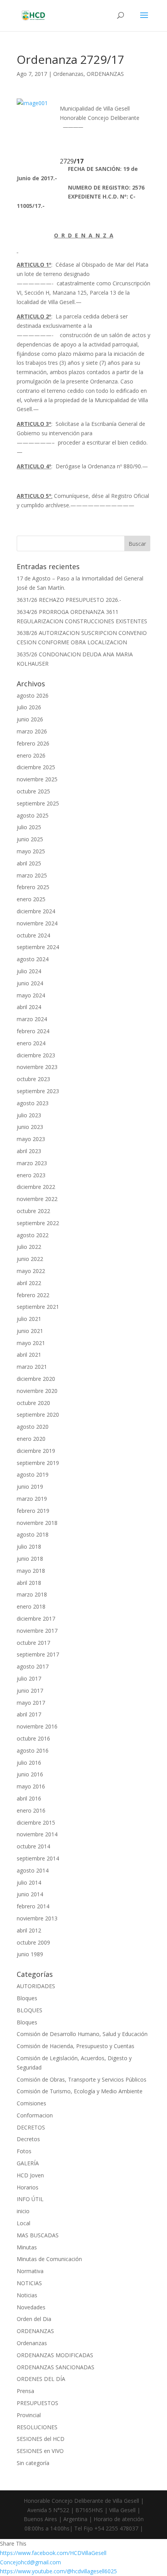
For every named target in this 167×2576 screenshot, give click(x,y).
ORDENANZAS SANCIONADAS (56, 2367)
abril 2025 (29, 863)
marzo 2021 (32, 1367)
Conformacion (35, 2115)
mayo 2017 (31, 1703)
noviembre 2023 (37, 1067)
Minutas (27, 2247)
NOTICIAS (29, 2283)
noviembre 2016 (37, 1726)
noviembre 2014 (37, 1834)
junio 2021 (30, 1331)
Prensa (25, 2391)
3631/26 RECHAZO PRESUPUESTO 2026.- (69, 600)
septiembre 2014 (38, 1858)
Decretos (28, 2139)
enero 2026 (31, 755)
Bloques (27, 1998)
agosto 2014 (33, 1870)
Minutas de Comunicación (49, 2259)
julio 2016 (29, 1763)
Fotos (24, 2151)
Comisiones (31, 2103)
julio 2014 (29, 1882)
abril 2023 (29, 1151)
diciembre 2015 (36, 1823)
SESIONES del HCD (41, 2439)
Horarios (28, 2187)
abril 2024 (29, 1007)
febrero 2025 (33, 887)
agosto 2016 (33, 1750)
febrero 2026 (33, 743)
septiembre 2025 (38, 803)
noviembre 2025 (37, 779)
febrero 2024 (33, 1031)
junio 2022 (30, 1259)
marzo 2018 (32, 1594)
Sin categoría (33, 2463)
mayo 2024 (31, 995)
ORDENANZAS (105, 74)
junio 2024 (30, 983)
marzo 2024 (32, 1019)
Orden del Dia (34, 2319)
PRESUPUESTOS (37, 2403)
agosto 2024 (33, 959)
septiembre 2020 (38, 1415)
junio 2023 (30, 1127)
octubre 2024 (33, 935)
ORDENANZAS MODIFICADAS (55, 2355)
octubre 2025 (33, 791)
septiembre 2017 (38, 1654)
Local (23, 2223)
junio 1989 (30, 1954)
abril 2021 (29, 1355)
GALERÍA (28, 2163)
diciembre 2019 (36, 1451)
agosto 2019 (33, 1474)
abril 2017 (29, 1714)
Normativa (30, 2271)
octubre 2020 (33, 1403)
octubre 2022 (33, 1211)
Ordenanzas (68, 74)
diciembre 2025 (36, 767)
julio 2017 (29, 1678)
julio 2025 (29, 827)
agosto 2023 (33, 1103)
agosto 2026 (33, 695)
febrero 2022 (33, 1295)
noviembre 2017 (37, 1631)
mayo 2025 (31, 851)
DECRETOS (31, 2127)
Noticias (27, 2295)
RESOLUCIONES (37, 2427)
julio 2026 (29, 707)
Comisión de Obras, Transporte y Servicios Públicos (82, 2079)
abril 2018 (29, 1583)
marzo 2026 (32, 731)
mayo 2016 (31, 1786)
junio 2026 (30, 719)
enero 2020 (31, 1439)
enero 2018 (31, 1606)
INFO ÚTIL (30, 2199)
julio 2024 (29, 971)
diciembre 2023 (36, 1055)
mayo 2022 (31, 1271)
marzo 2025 (32, 875)
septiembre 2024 (38, 947)
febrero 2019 (33, 1511)
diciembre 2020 (36, 1379)
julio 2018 (29, 1546)
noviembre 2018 (37, 1523)
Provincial (29, 2415)
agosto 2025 (33, 815)
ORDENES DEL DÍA (41, 2379)
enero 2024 (31, 1043)
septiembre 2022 (38, 1223)
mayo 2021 (31, 1343)
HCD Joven (30, 2175)
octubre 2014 (33, 1846)
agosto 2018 (33, 1534)
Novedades (31, 2307)
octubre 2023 (33, 1079)
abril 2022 (29, 1283)
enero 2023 (31, 1175)
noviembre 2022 (37, 1199)
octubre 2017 (33, 1643)
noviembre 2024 (37, 923)
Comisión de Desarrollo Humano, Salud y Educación (82, 2034)
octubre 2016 (33, 1738)
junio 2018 (30, 1559)
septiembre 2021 (38, 1307)
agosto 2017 (33, 1666)
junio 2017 (30, 1691)
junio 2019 (30, 1487)
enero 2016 (31, 1810)
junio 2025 (30, 839)
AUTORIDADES (36, 1986)
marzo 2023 (32, 1163)
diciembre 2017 (36, 1619)
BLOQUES (30, 2010)
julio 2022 (29, 1247)
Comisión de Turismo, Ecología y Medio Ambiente (80, 2091)
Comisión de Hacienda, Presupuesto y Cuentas (76, 2046)
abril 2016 (29, 1798)
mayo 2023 (31, 1139)
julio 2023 (29, 1115)
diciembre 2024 (36, 911)
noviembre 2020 (37, 1391)
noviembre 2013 (37, 1918)
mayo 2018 (31, 1571)
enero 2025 (31, 899)
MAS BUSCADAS (38, 2235)
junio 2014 (30, 1894)
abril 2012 (29, 1930)
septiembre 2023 (38, 1091)
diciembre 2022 (36, 1187)
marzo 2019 (32, 1499)
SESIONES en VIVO (40, 2451)
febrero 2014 (33, 1906)
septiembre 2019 (38, 1463)
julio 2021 (29, 1319)
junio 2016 (30, 1774)
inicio (23, 2211)
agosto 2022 (33, 1235)
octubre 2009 (33, 1942)
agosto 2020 (33, 1427)
